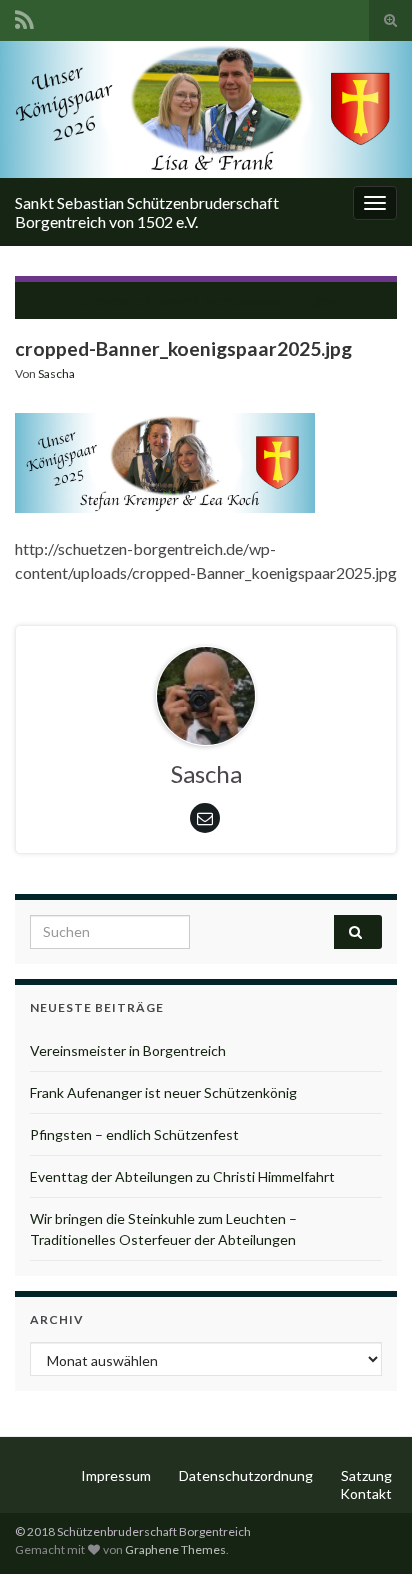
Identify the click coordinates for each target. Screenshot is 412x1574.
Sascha (56, 373)
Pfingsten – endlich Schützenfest (134, 1134)
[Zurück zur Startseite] (206, 109)
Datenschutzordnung (246, 1475)
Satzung (366, 1475)
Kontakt (366, 1493)
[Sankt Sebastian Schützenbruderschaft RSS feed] (24, 16)
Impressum (116, 1475)
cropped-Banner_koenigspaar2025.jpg (216, 300)
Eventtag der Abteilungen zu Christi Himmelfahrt (182, 1176)
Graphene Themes (175, 1549)
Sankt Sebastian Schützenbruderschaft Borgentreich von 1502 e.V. (147, 212)
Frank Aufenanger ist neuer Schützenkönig (163, 1092)
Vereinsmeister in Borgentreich (128, 1050)
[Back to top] (367, 1529)
